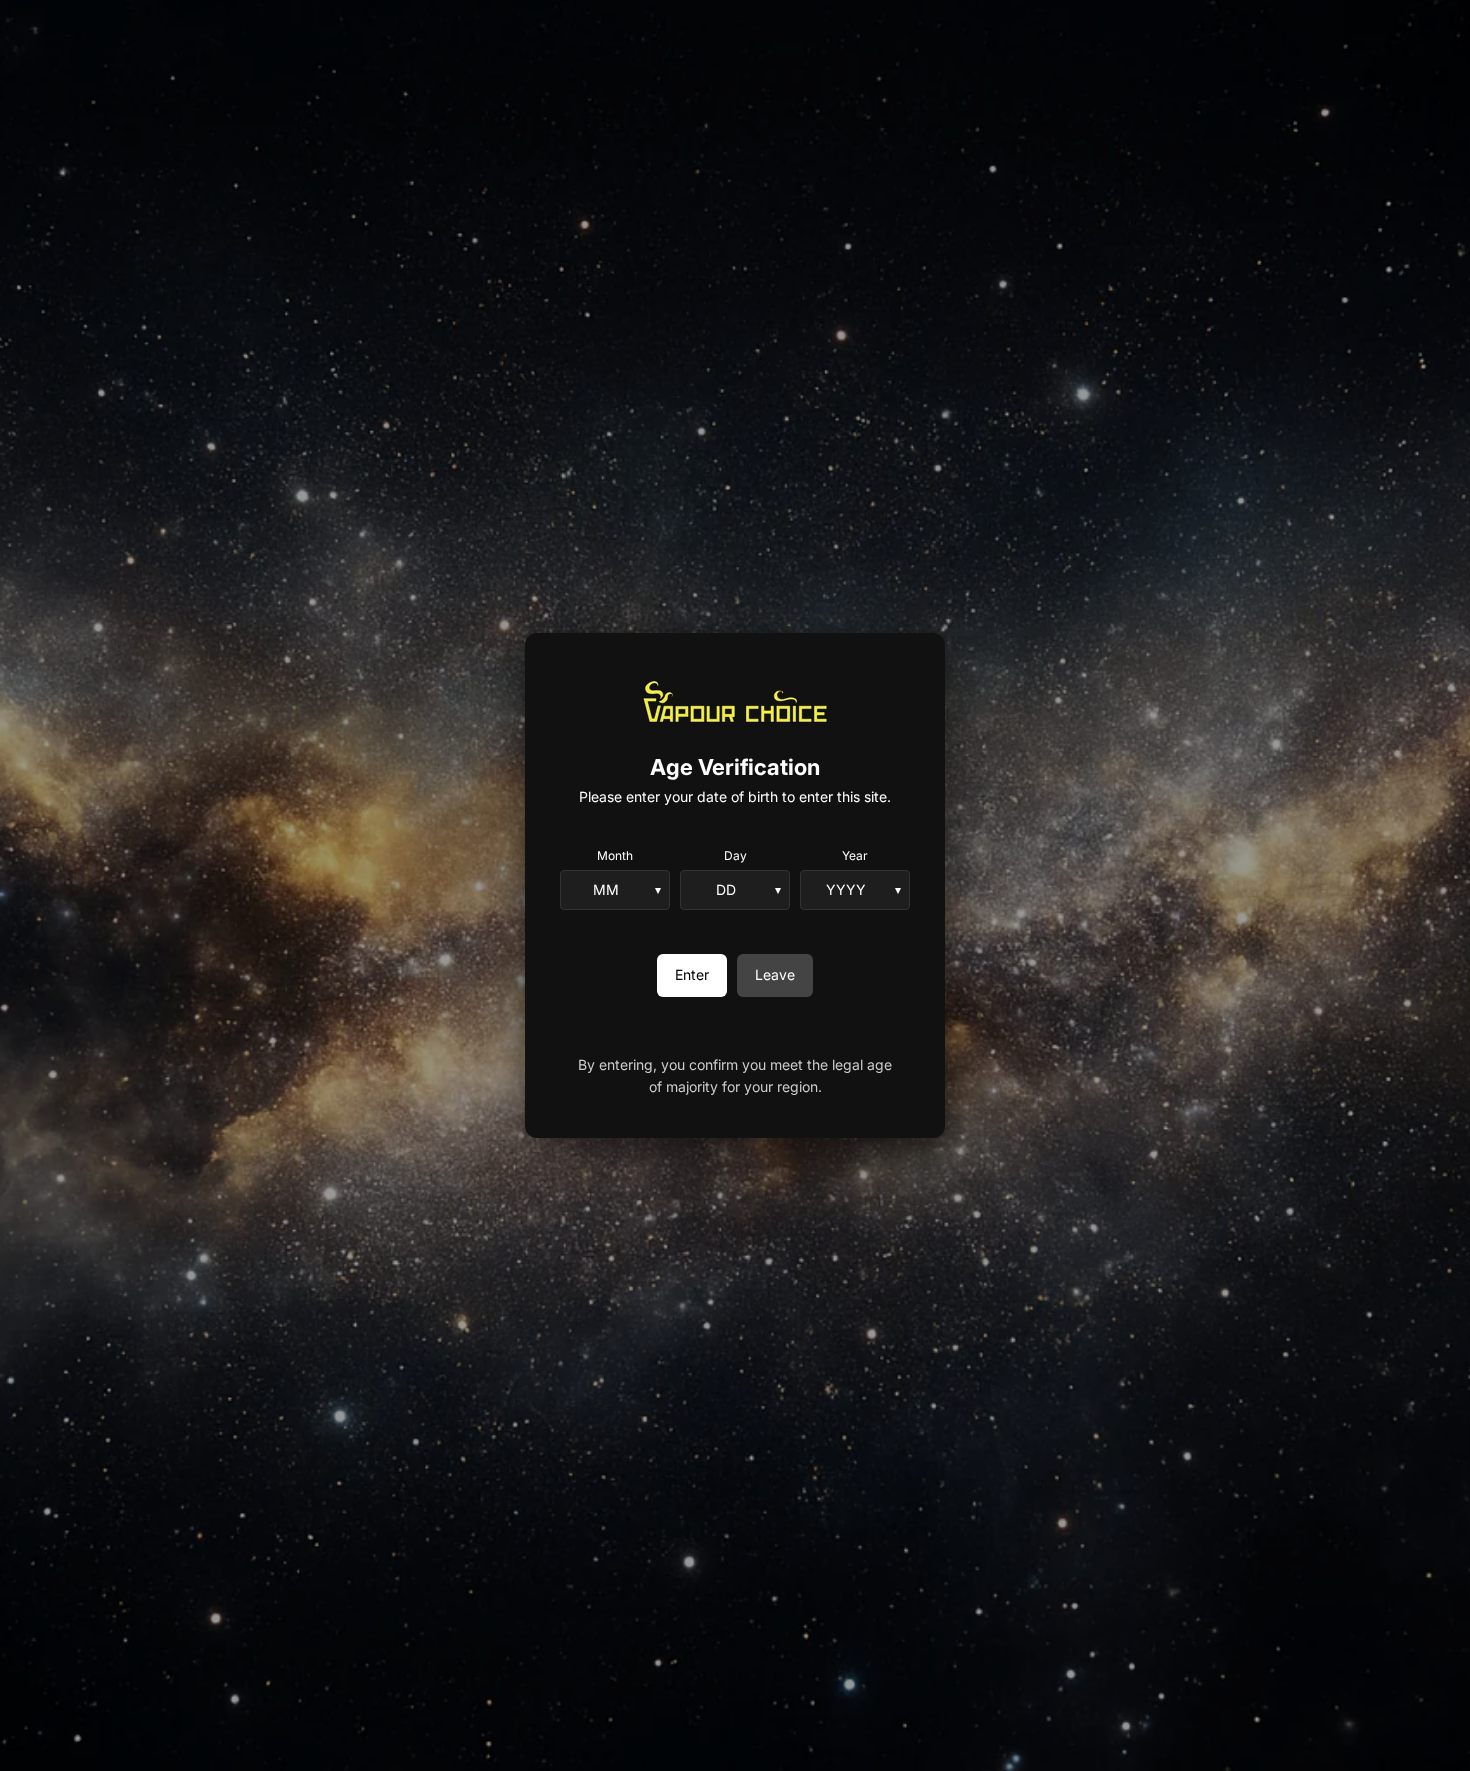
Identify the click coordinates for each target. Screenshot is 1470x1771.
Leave (775, 974)
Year (855, 855)
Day (735, 855)
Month (615, 855)
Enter (692, 974)
